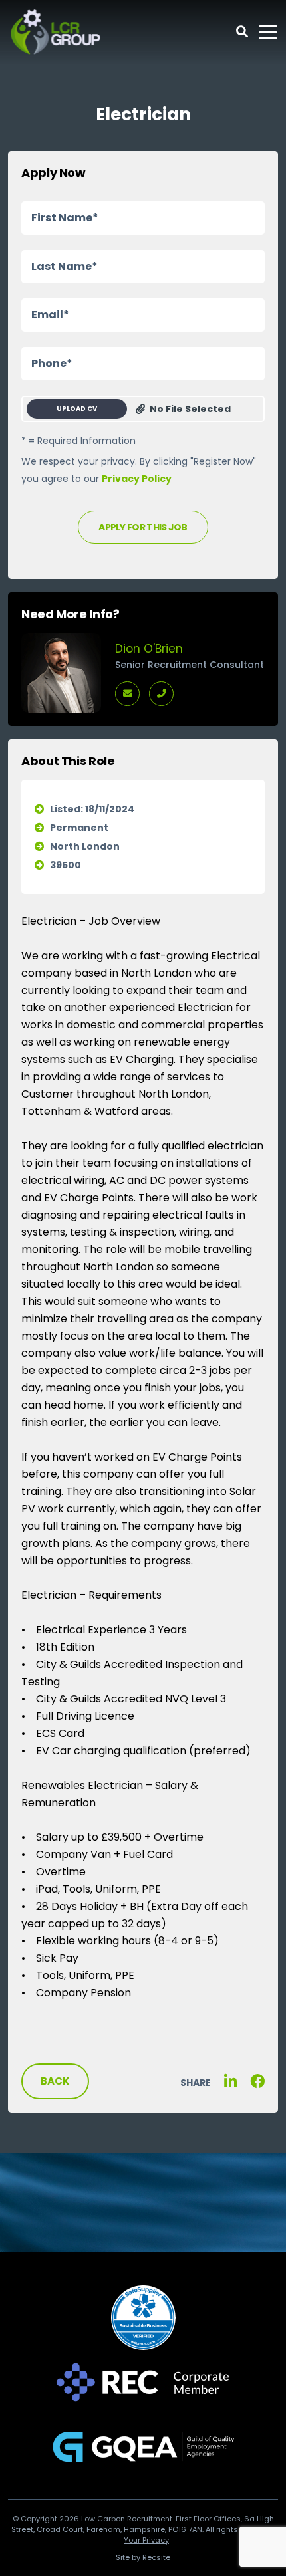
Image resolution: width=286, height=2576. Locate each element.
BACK (55, 2081)
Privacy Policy (137, 479)
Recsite (155, 2557)
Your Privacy (146, 2540)
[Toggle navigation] (268, 32)
